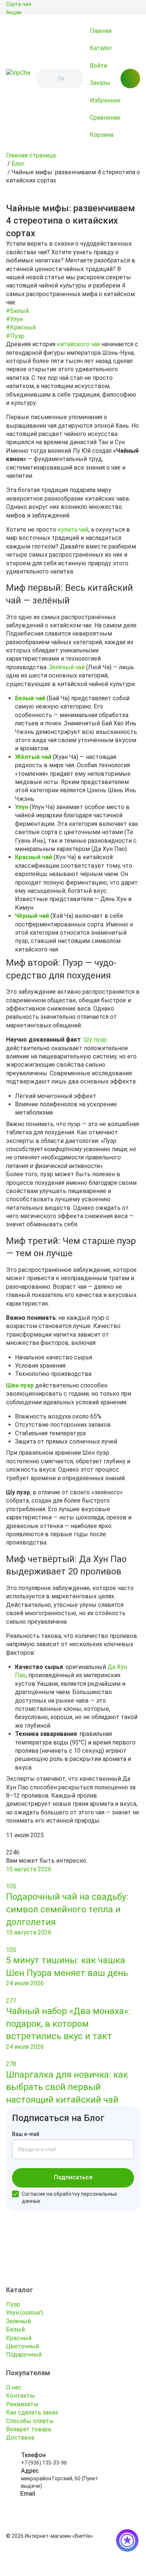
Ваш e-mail (26, 2134)
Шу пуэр (95, 1040)
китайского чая (78, 344)
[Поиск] (48, 79)
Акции (14, 12)
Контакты (20, 2396)
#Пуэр (15, 336)
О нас (14, 2387)
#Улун (14, 319)
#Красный (21, 327)
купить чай (73, 530)
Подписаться (73, 2177)
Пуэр (13, 2304)
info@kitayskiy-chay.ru (47, 2502)
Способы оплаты (30, 2421)
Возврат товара (28, 2429)
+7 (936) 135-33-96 (44, 2463)
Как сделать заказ (32, 2412)
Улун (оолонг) (25, 2313)
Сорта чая (19, 4)
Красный (19, 2338)
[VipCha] (18, 79)
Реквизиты (22, 2404)
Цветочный (22, 2346)
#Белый (17, 311)
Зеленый (18, 2321)
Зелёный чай (67, 667)
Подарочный (24, 2354)
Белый (15, 2329)
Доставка (20, 2437)
